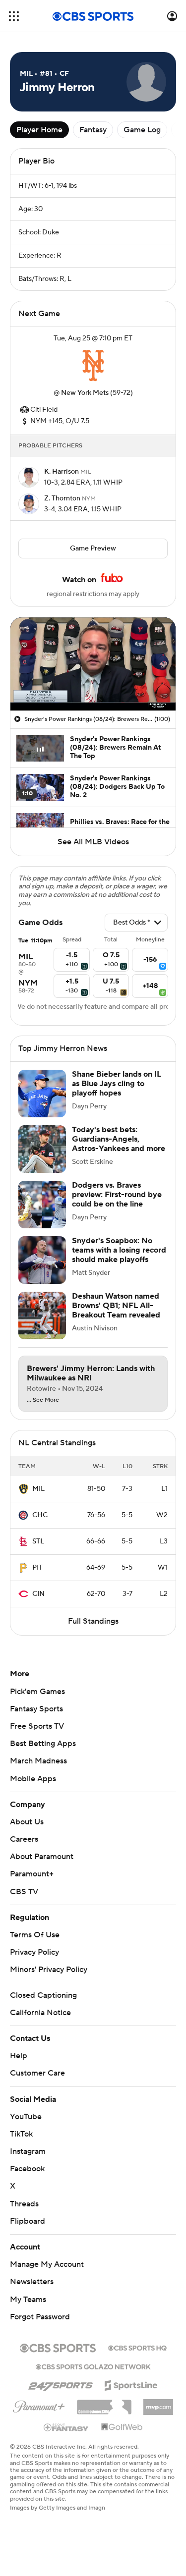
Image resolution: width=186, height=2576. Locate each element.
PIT (37, 1568)
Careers (24, 1839)
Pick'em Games (37, 1692)
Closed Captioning (43, 1995)
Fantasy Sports (36, 1709)
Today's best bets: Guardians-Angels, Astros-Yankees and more (119, 1139)
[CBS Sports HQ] (137, 2347)
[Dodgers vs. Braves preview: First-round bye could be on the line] (42, 1205)
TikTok (21, 2134)
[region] (93, 664)
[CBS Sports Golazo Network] (93, 2366)
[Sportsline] (131, 2384)
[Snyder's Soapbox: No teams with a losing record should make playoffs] (42, 1260)
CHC (40, 1515)
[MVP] (158, 2403)
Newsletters (32, 2282)
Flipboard (28, 2221)
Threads (24, 2204)
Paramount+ (32, 1874)
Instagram (28, 2151)
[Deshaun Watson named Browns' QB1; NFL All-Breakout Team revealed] (42, 1315)
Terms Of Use (35, 1935)
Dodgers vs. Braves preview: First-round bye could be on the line (117, 1195)
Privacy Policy (34, 1952)
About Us (27, 1822)
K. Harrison (62, 472)
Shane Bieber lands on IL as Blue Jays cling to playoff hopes (117, 1084)
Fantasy (93, 130)
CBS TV (24, 1892)
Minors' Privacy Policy (49, 1970)
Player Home (39, 130)
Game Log (142, 130)
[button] (14, 16)
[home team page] (93, 366)
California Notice (40, 2013)
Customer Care (37, 2073)
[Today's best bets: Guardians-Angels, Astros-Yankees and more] (42, 1149)
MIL (38, 1489)
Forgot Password (40, 2317)
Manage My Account (47, 2264)
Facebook (27, 2169)
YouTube (26, 2117)
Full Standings (93, 1621)
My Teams (28, 2300)
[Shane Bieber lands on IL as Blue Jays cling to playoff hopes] (42, 1094)
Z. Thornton (63, 498)
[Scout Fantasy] (66, 2427)
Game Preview (93, 548)
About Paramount (42, 1857)
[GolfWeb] (122, 2427)
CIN (38, 1594)
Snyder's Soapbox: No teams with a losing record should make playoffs (119, 1250)
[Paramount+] (39, 2405)
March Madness (38, 1761)
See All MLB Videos (93, 842)
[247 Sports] (61, 2384)
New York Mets (85, 393)
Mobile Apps (33, 1779)
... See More (43, 1400)
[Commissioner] (104, 2404)
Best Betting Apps (43, 1744)
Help (19, 2056)
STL (38, 1541)
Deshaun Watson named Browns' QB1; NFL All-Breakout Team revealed (116, 1306)
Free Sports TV (37, 1726)
